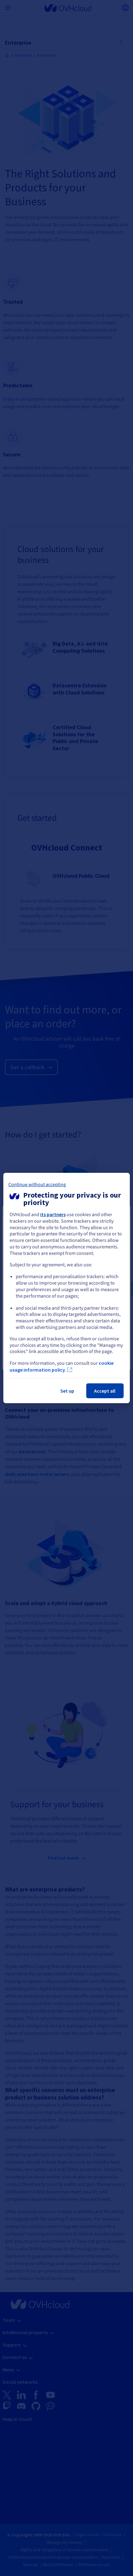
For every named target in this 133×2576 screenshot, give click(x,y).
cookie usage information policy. (62, 1366)
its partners (53, 1214)
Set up (67, 1391)
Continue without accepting (37, 1185)
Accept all (105, 1391)
